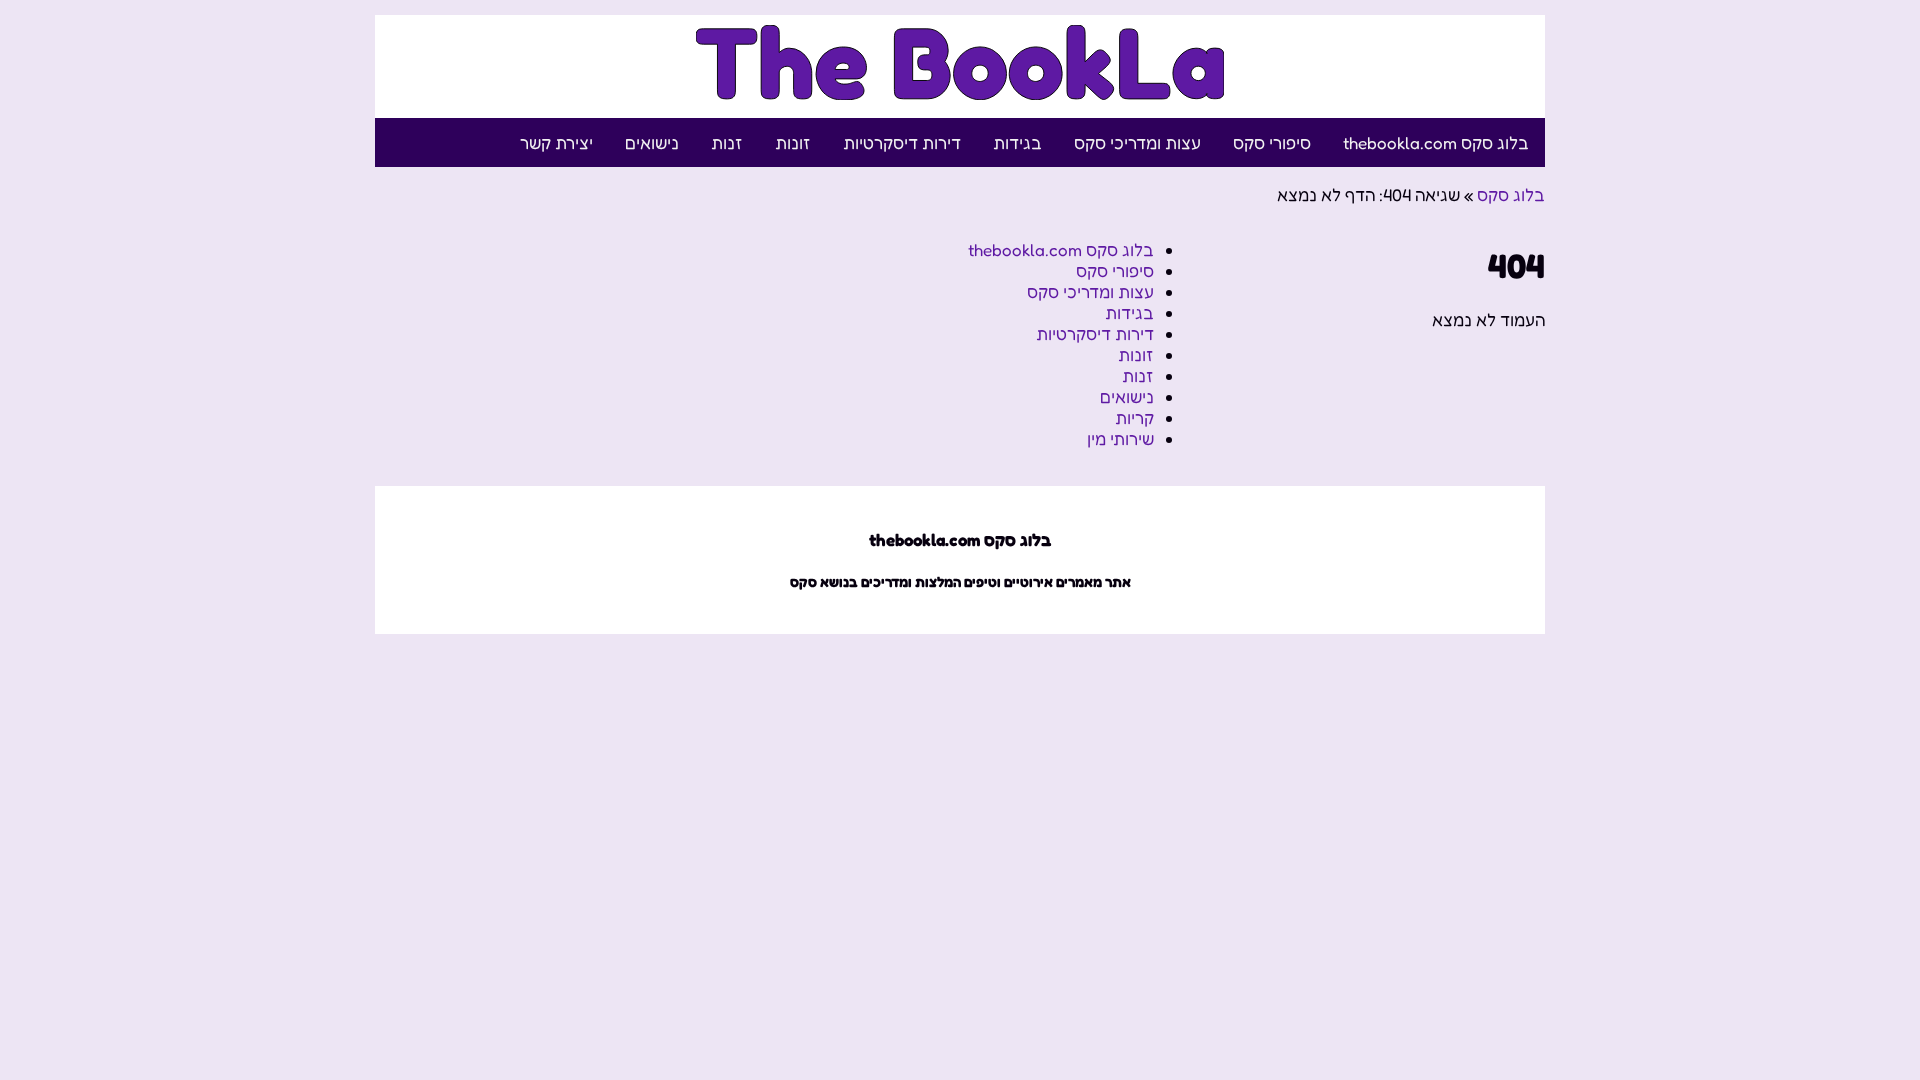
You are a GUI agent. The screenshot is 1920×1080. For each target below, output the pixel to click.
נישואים (652, 142)
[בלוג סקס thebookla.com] (960, 88)
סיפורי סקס (1272, 142)
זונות (793, 142)
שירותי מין (1120, 438)
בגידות (1017, 142)
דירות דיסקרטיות (902, 142)
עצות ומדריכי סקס (1137, 142)
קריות (1134, 417)
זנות (727, 142)
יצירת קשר (556, 142)
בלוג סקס (1511, 194)
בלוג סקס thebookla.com (1436, 142)
